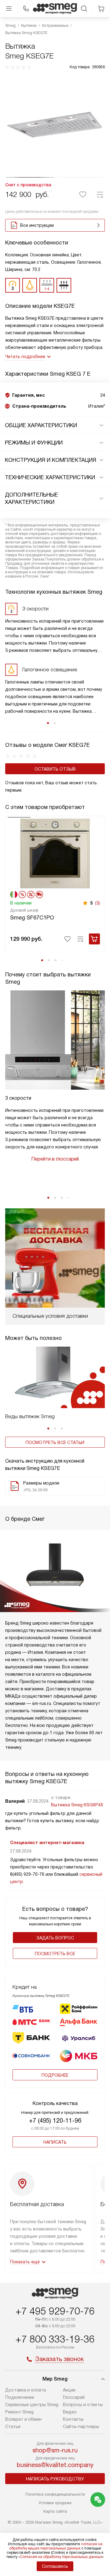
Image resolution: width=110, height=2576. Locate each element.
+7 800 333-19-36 (55, 2339)
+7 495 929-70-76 (55, 2311)
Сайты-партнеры (81, 2427)
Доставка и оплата (26, 2390)
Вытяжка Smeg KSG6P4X (77, 1805)
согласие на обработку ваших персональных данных (56, 2546)
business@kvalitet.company (55, 2465)
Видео (70, 2412)
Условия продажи (55, 2503)
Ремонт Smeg (19, 2412)
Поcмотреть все (55, 1954)
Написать (55, 2142)
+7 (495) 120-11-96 (55, 2121)
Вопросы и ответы (83, 2405)
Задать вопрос (55, 1938)
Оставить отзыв (55, 769)
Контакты (73, 2419)
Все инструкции (37, 225)
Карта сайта (55, 2511)
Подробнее (55, 2075)
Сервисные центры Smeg (32, 2405)
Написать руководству (55, 2479)
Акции (69, 2390)
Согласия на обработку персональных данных (61, 2557)
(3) (97, 903)
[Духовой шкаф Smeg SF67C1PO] (55, 853)
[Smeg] (55, 9)
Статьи (13, 2427)
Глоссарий (74, 2397)
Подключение (20, 2397)
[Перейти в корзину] (101, 9)
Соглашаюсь (55, 2566)
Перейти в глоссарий (55, 1159)
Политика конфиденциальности (55, 2494)
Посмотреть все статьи (55, 1443)
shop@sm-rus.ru (55, 2450)
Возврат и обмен (23, 2419)
